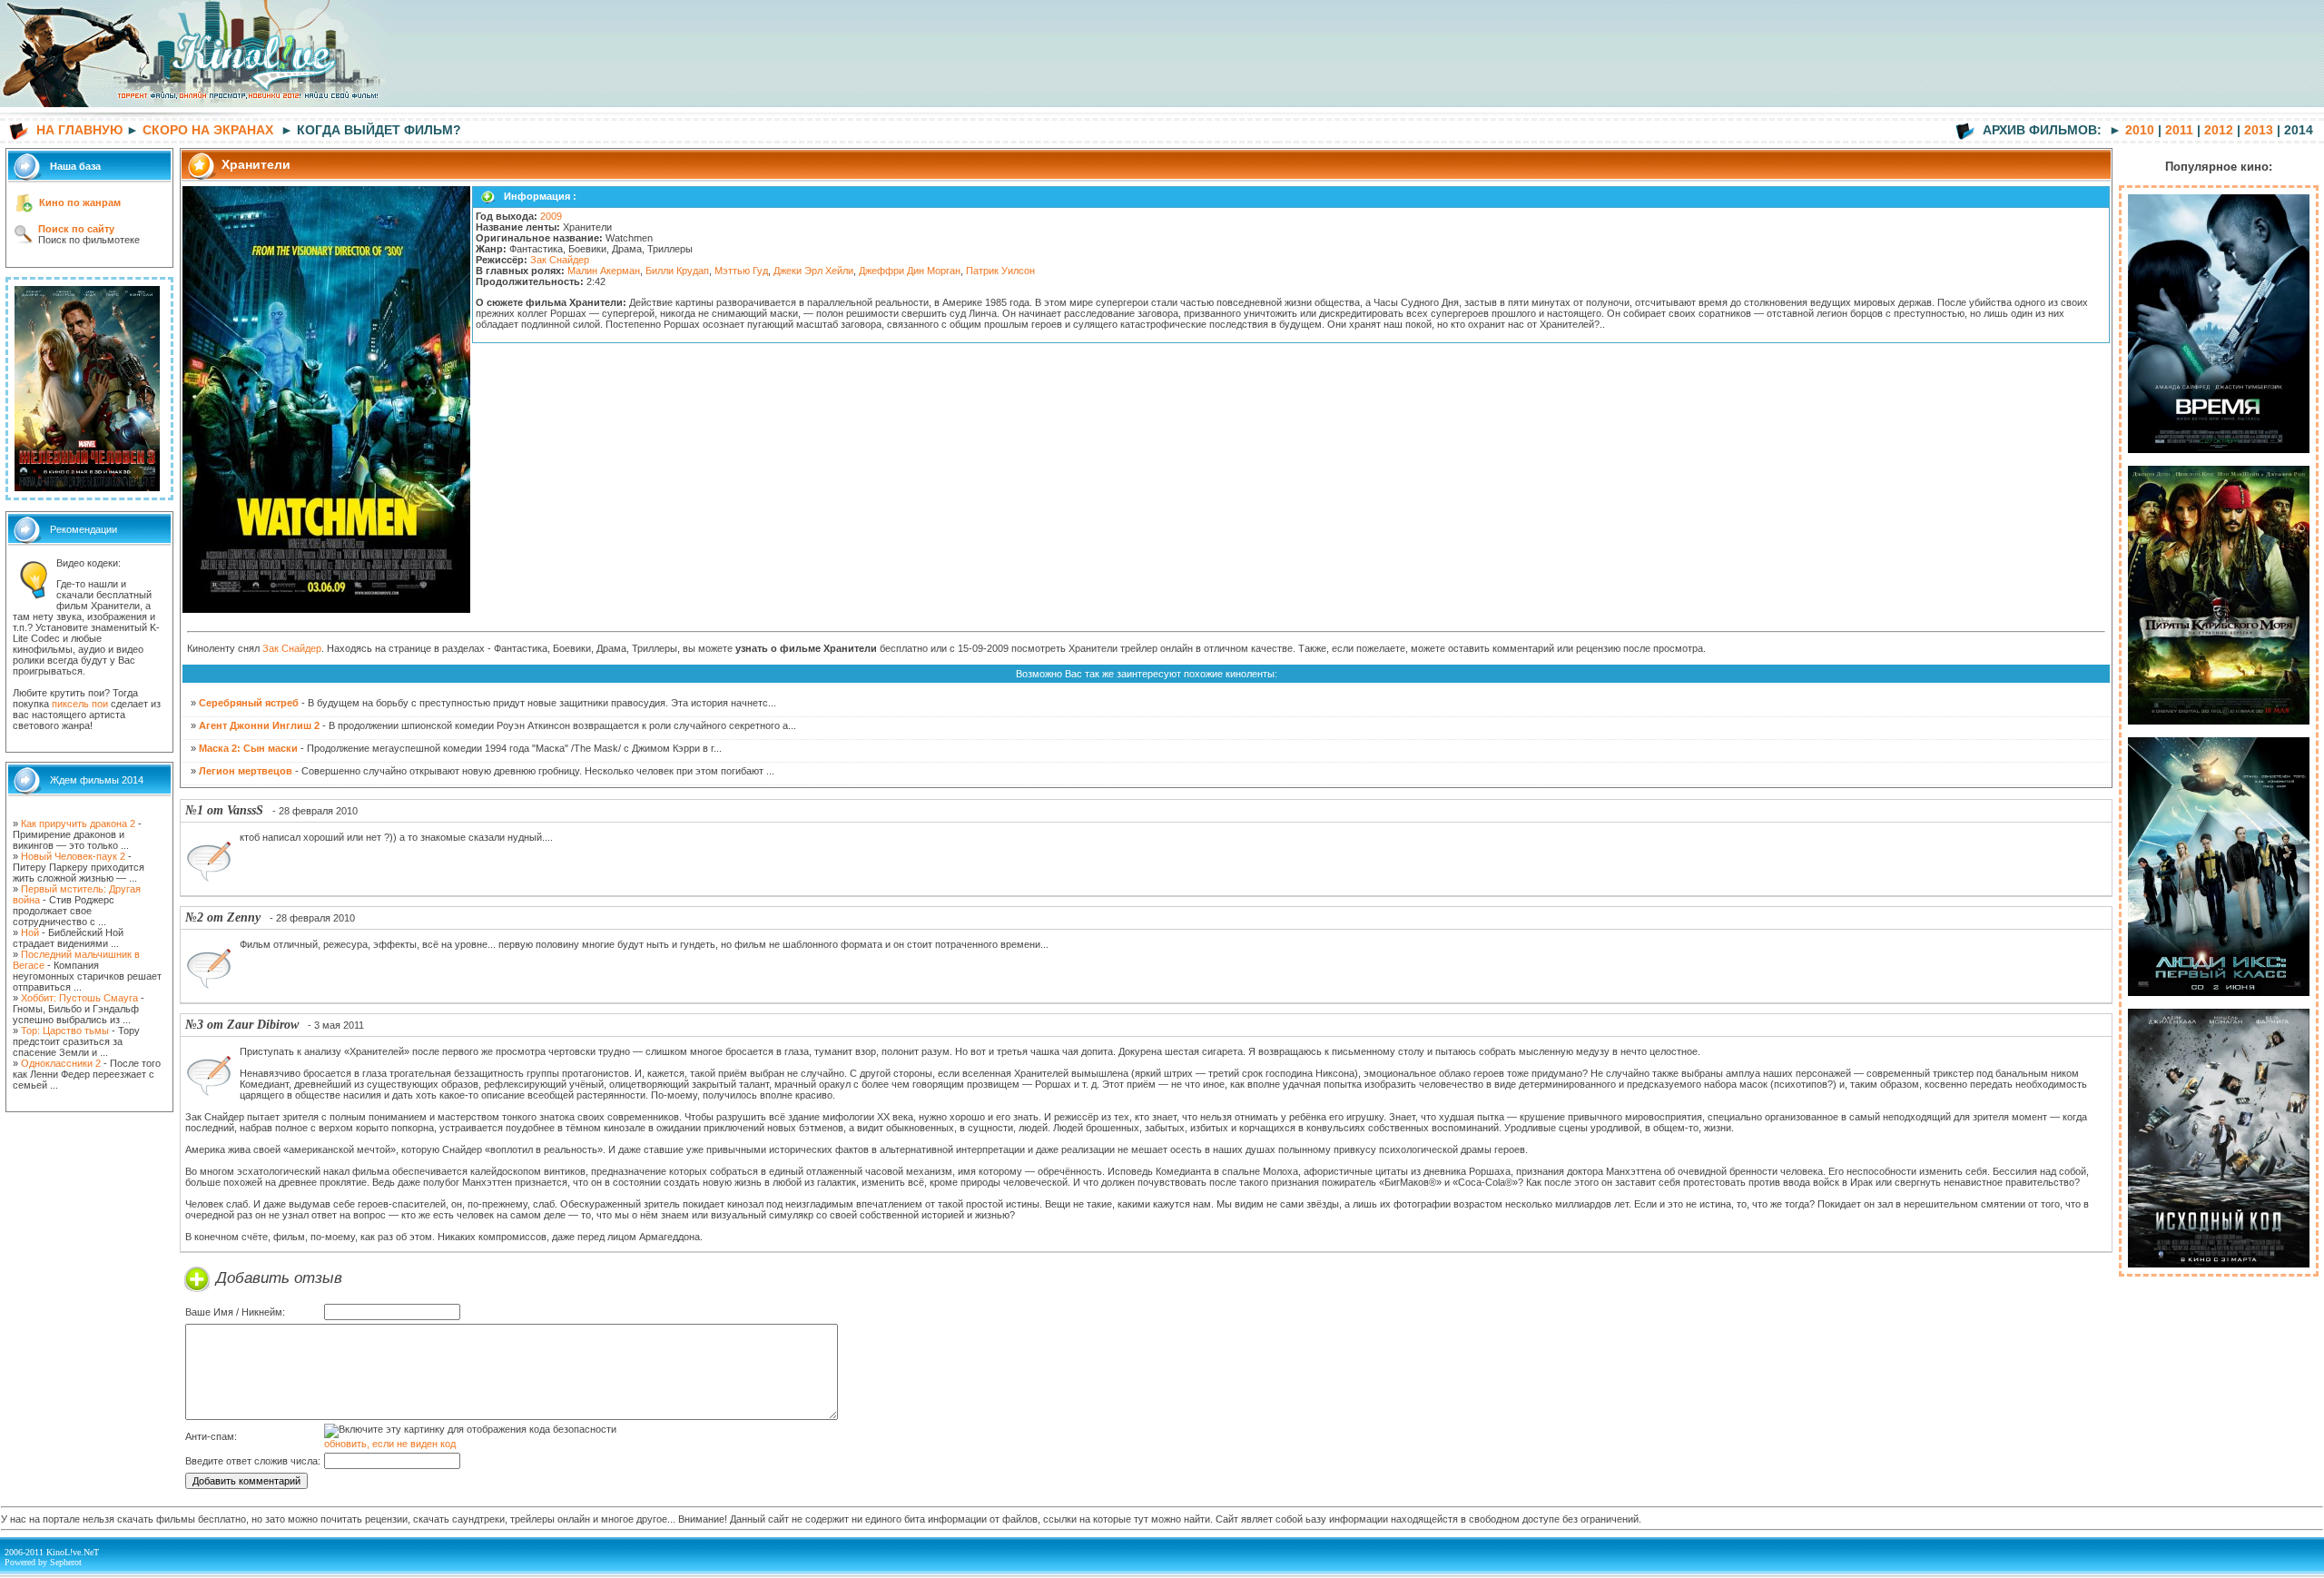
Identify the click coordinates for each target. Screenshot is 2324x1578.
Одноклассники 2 (61, 1063)
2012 (2219, 130)
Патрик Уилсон (1000, 271)
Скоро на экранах (208, 130)
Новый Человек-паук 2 (73, 856)
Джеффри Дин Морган (910, 271)
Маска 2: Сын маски (248, 748)
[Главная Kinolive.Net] (195, 114)
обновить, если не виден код (390, 1444)
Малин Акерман (604, 271)
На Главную (79, 130)
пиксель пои (80, 704)
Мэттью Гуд (741, 271)
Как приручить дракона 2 (78, 824)
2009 (551, 216)
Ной (30, 932)
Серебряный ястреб (249, 703)
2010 (2140, 130)
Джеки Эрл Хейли (813, 271)
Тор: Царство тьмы (65, 1031)
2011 (2179, 130)
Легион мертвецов (246, 771)
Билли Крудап (677, 271)
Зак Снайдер (560, 260)
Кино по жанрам (80, 202)
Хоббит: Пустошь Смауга (79, 998)
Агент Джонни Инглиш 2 (259, 725)
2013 (2259, 130)
